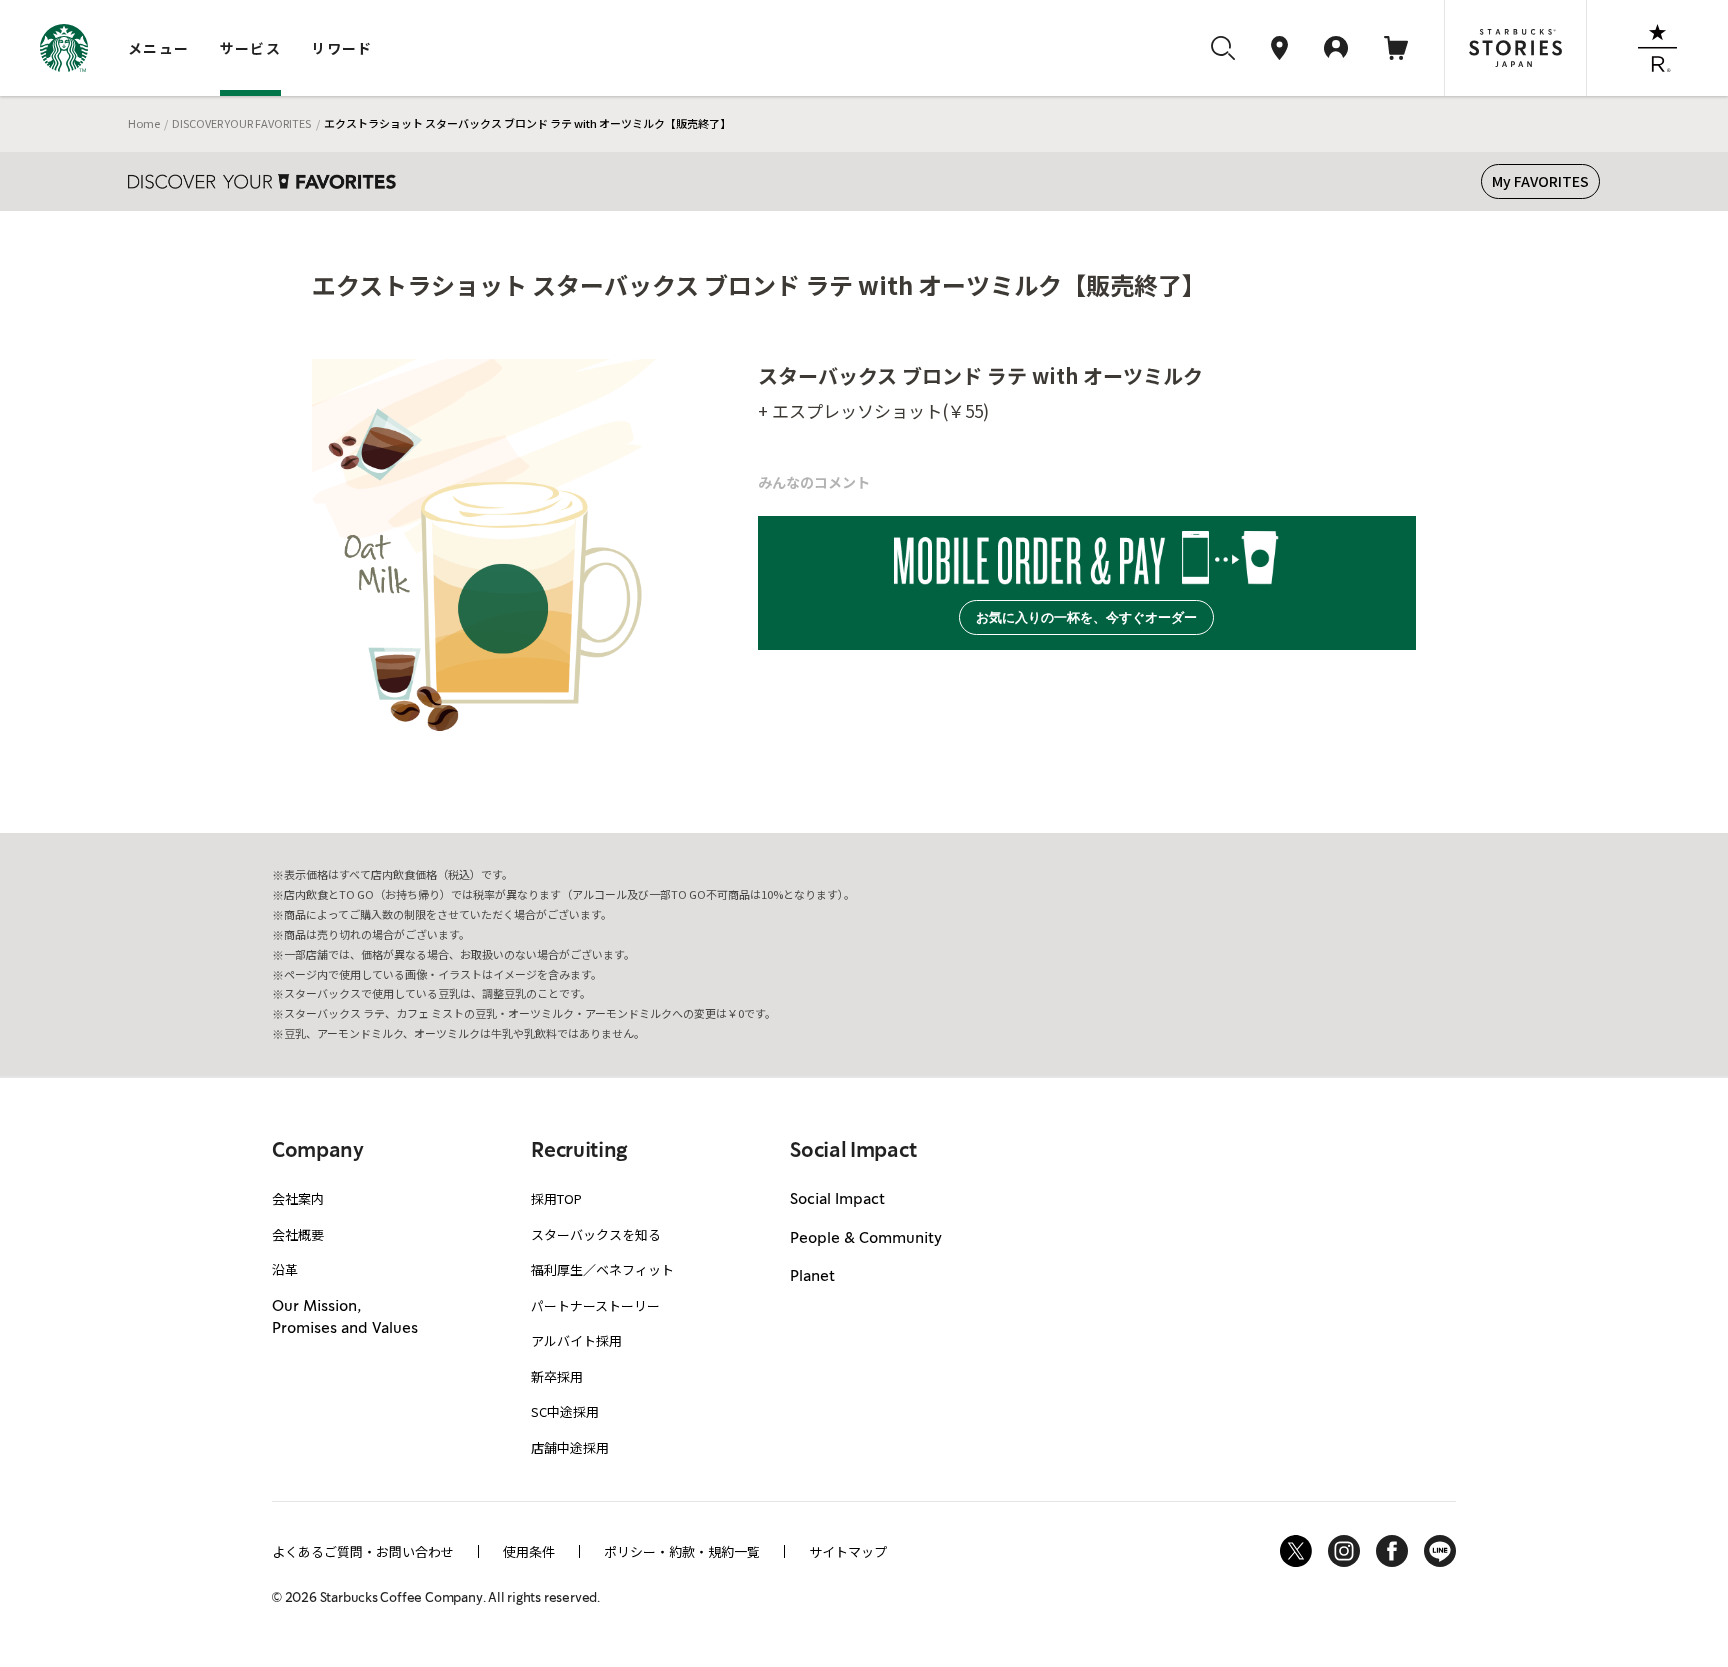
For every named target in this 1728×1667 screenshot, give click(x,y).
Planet (812, 1277)
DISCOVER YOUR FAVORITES (241, 123)
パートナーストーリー (595, 1305)
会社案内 (298, 1198)
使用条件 (529, 1551)
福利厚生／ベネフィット (602, 1269)
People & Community (866, 1239)
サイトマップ (848, 1551)
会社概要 (298, 1234)
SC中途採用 (565, 1411)
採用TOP (556, 1198)
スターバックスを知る (596, 1234)
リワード (342, 48)
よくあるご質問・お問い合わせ (363, 1551)
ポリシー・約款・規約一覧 (682, 1551)
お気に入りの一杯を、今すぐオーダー (1086, 617)
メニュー (159, 48)
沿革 (285, 1269)
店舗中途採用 (570, 1447)
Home (144, 123)
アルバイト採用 (576, 1340)
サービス (251, 48)
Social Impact (837, 1200)
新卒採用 (557, 1376)
